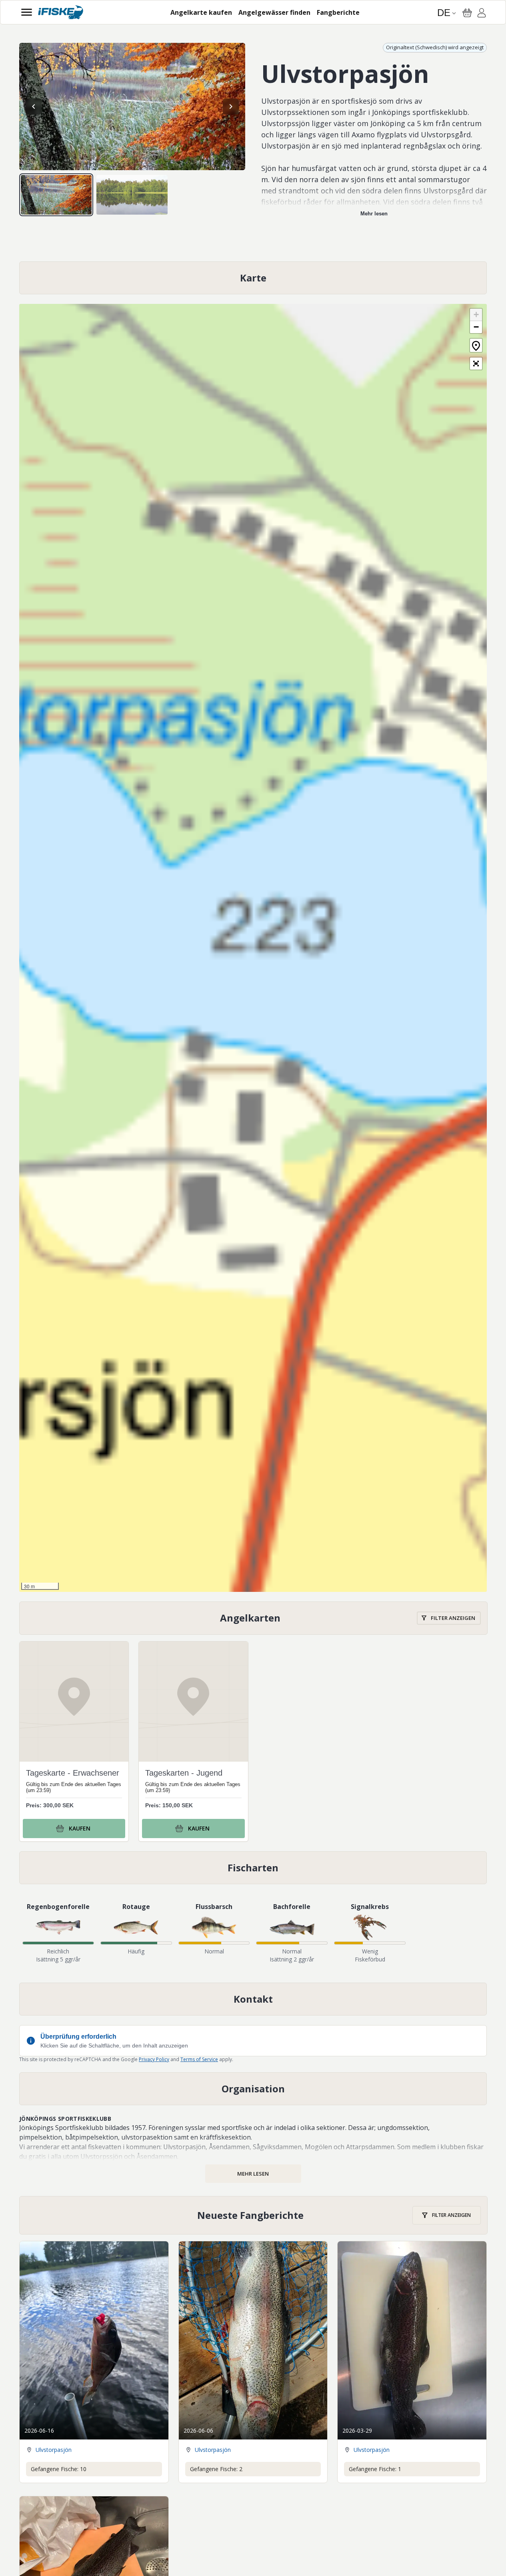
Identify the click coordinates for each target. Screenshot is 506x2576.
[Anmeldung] (482, 14)
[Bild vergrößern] (132, 106)
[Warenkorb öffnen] (467, 13)
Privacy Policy (154, 2059)
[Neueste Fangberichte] (253, 2215)
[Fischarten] (253, 1868)
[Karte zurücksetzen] (476, 345)
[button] (476, 315)
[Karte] (253, 278)
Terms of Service (199, 2059)
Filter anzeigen (453, 1618)
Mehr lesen (374, 214)
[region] (132, 106)
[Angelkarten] (253, 1618)
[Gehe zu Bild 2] (132, 195)
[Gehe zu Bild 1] (56, 195)
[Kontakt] (253, 1999)
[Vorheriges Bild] (34, 106)
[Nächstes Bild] (231, 106)
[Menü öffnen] (27, 12)
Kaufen (80, 1828)
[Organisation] (253, 2089)
